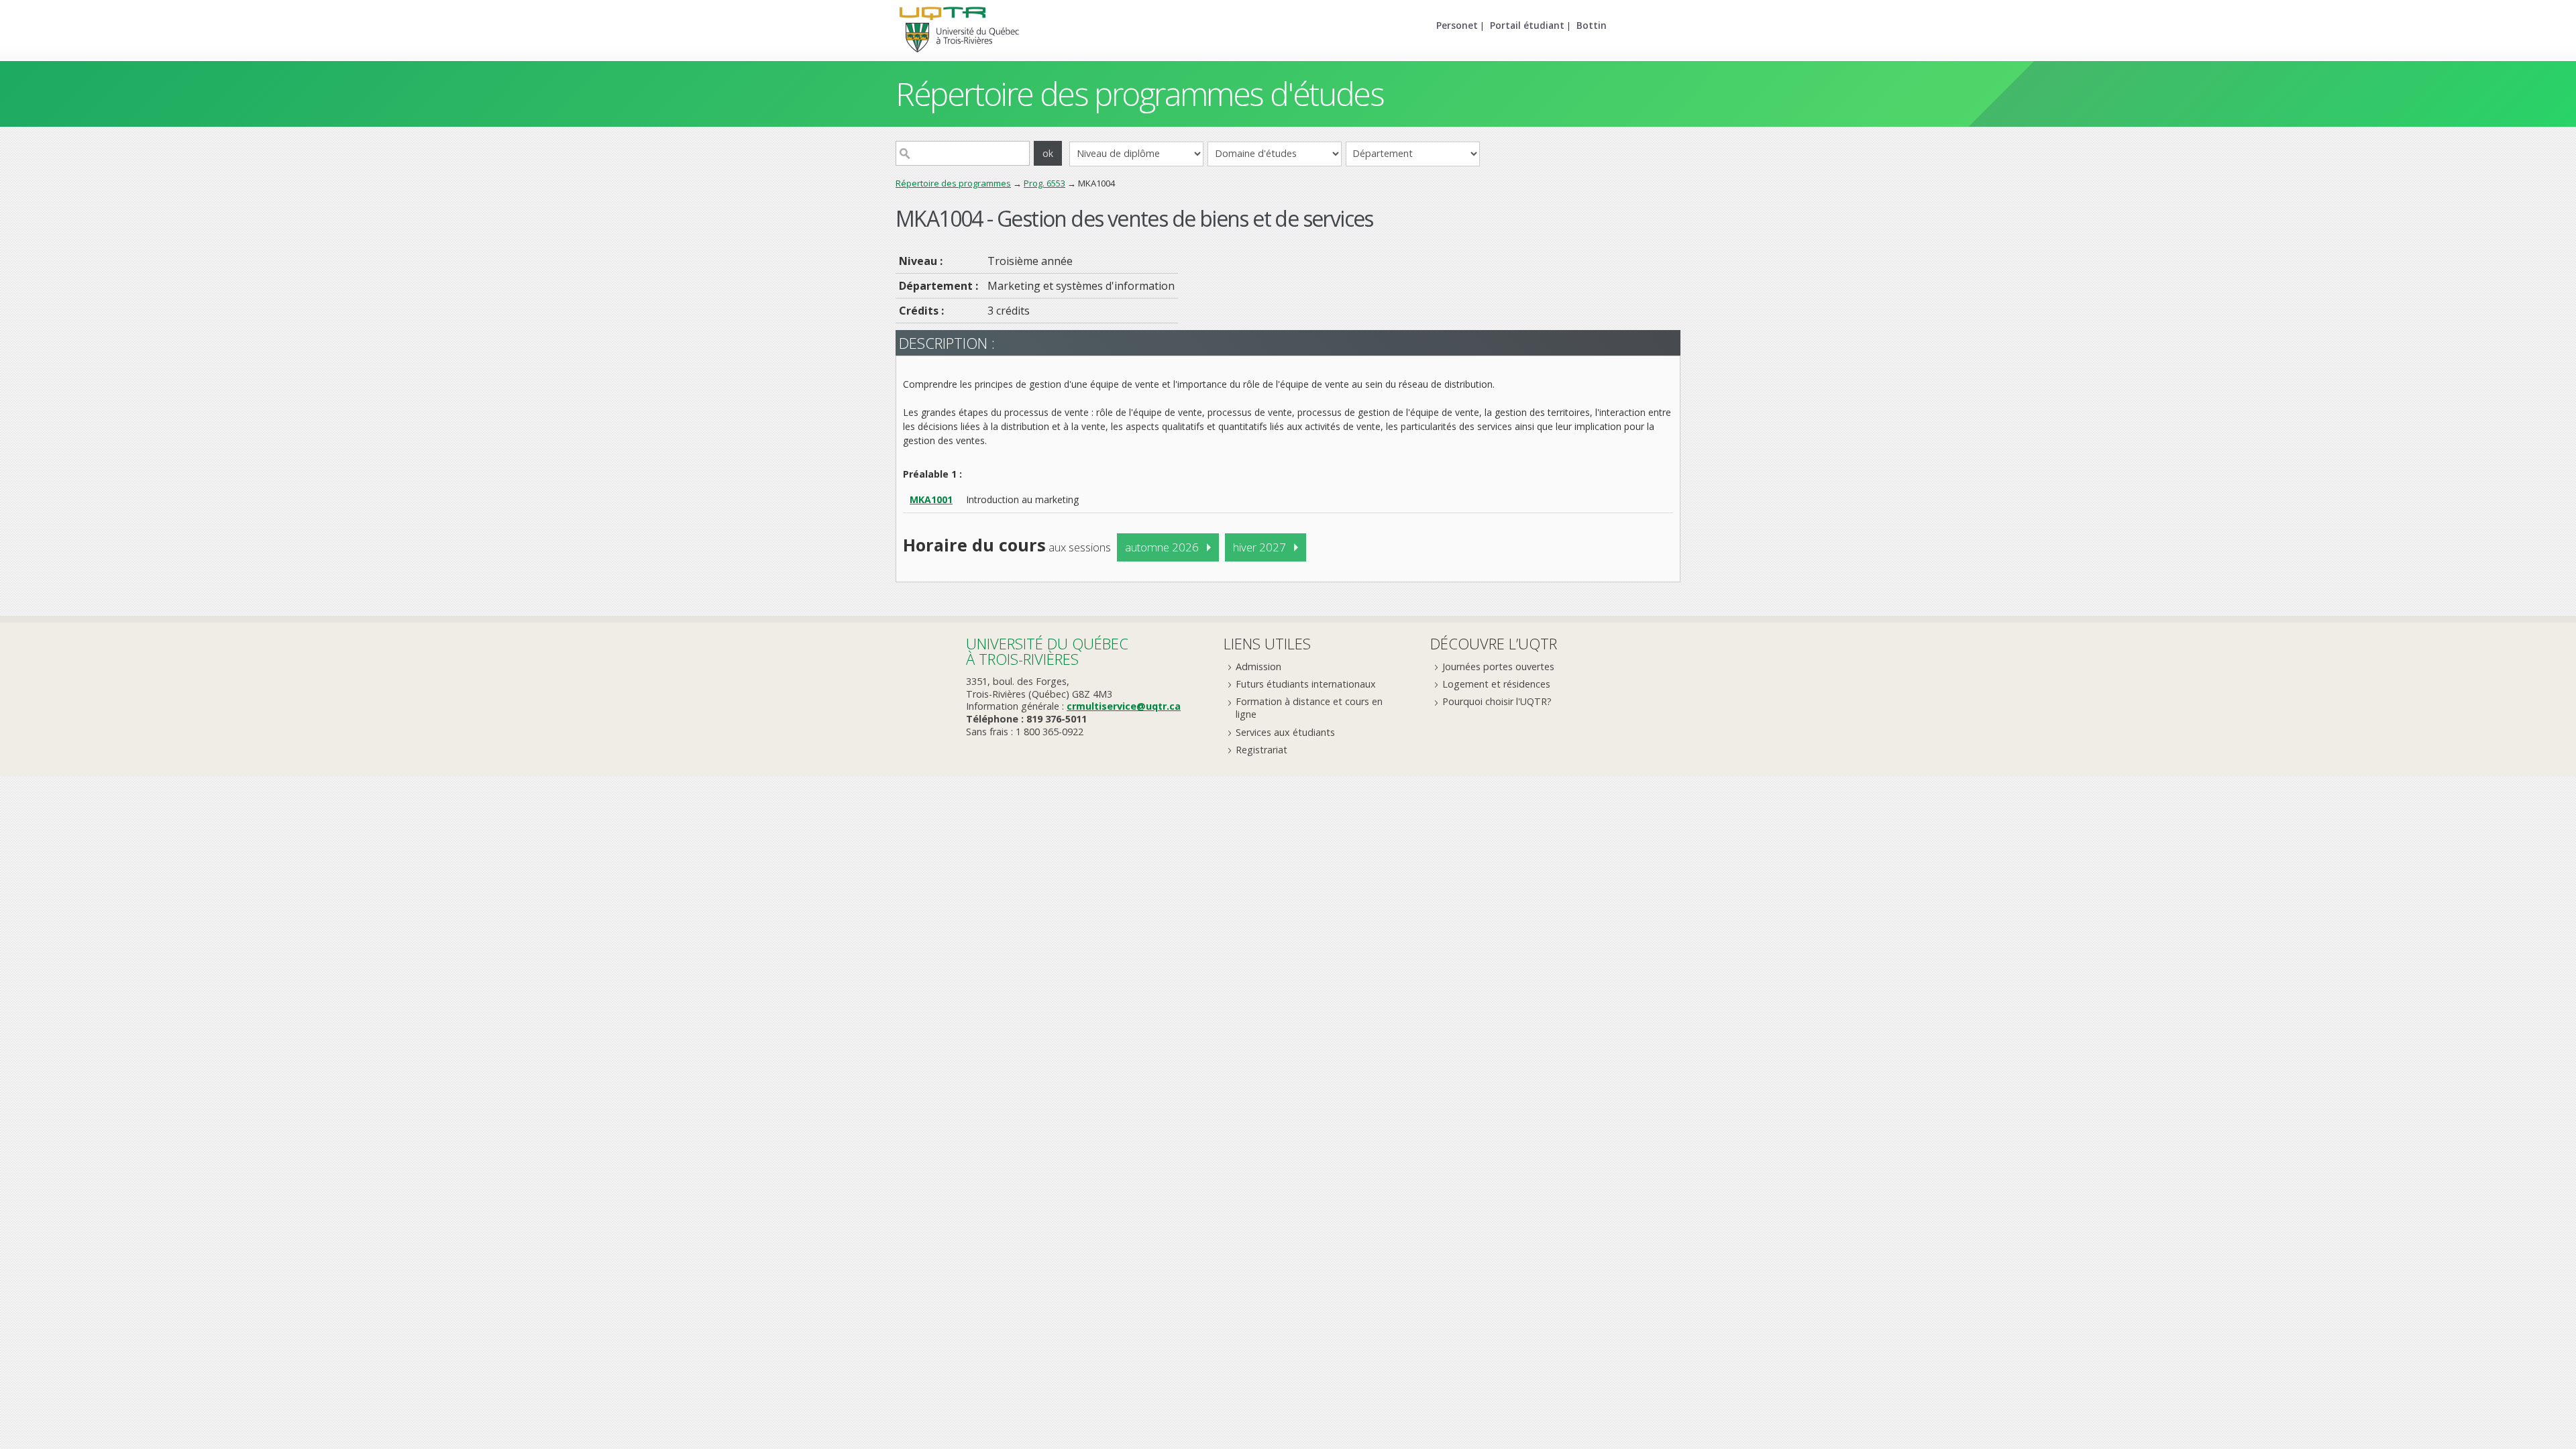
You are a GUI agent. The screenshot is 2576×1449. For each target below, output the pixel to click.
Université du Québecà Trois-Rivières (1047, 651)
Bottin (1592, 25)
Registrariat (1262, 750)
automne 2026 (1162, 547)
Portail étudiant (1527, 25)
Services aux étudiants (1285, 732)
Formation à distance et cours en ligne (1309, 708)
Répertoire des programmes (953, 183)
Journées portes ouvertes (1498, 666)
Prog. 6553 (1044, 183)
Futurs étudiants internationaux (1306, 684)
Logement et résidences (1496, 684)
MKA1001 (931, 499)
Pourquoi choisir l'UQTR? (1497, 701)
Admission (1258, 666)
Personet (1457, 25)
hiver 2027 (1259, 547)
